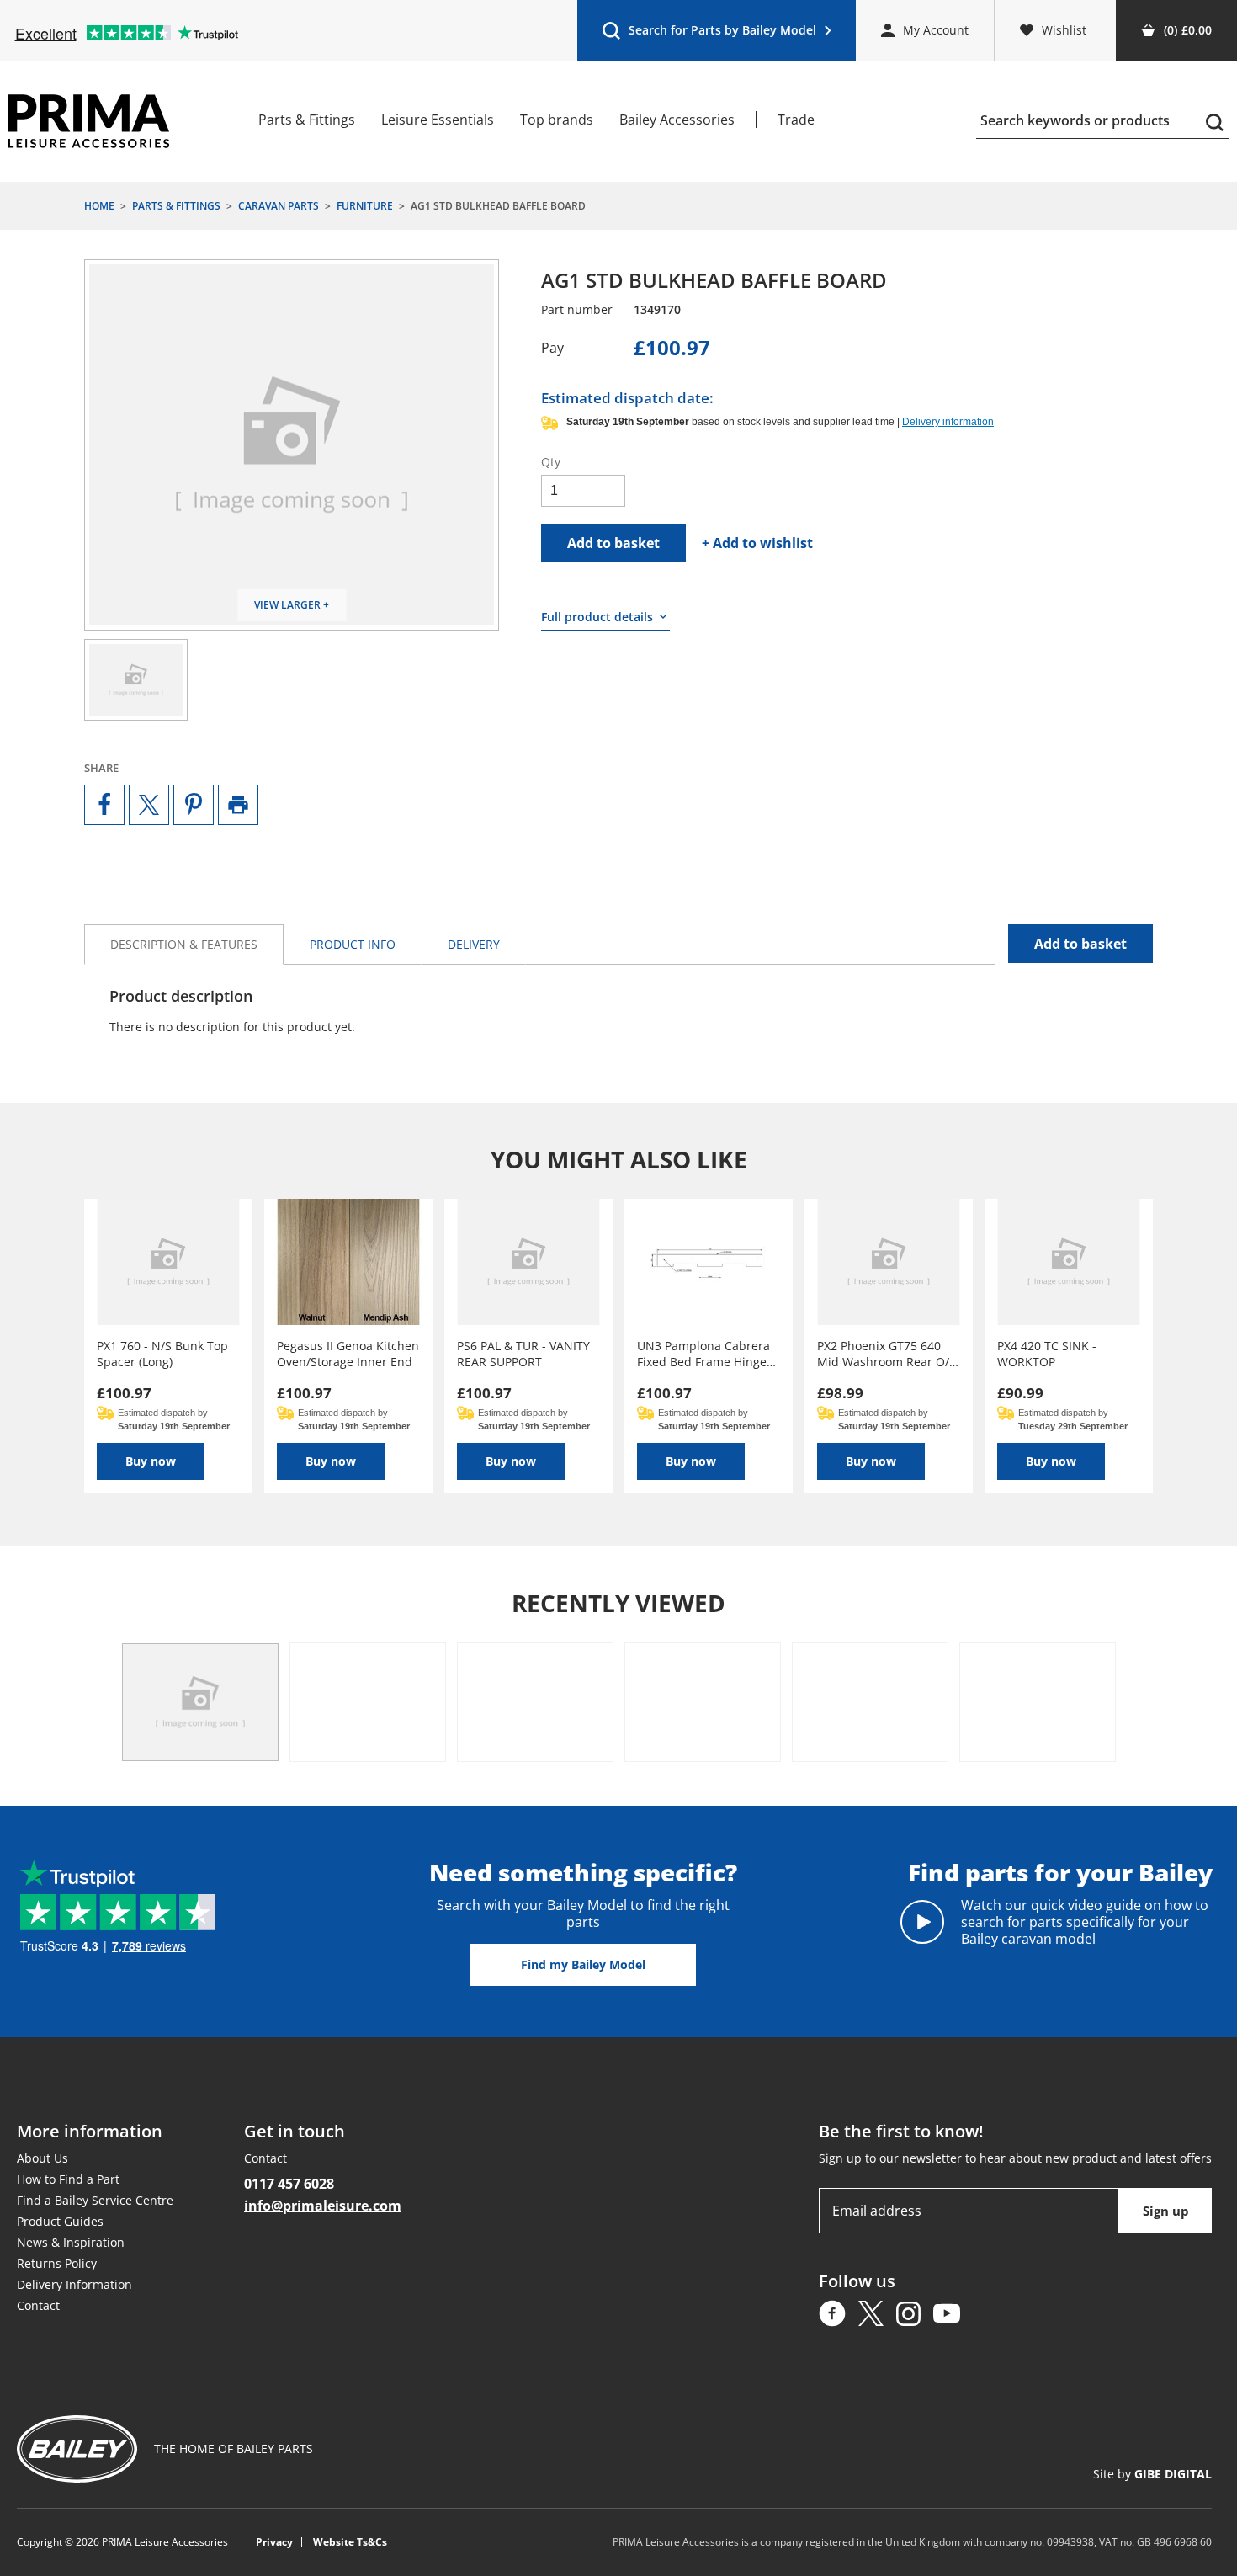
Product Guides (60, 2221)
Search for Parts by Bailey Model (709, 34)
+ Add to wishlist (757, 543)
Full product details (597, 617)
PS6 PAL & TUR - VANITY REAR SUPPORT (523, 1354)
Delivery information (948, 422)
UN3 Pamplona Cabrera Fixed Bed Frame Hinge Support (703, 1354)
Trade (796, 120)
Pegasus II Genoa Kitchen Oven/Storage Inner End (348, 1354)
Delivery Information (74, 2284)
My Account (936, 30)
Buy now (151, 1461)
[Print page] (238, 805)
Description (184, 944)
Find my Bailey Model (583, 1964)
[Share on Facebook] (104, 805)
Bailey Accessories (677, 120)
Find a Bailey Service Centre (95, 2200)
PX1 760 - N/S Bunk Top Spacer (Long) (162, 1354)
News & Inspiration (71, 2242)
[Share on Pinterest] (194, 805)
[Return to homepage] (89, 121)
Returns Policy (57, 2263)
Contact (38, 2305)
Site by (1152, 2474)
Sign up (1166, 2211)
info (353, 944)
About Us (42, 2158)
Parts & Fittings (307, 120)
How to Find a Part (68, 2179)
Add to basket (613, 543)
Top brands (557, 120)
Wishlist (1064, 30)
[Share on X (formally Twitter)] (149, 805)
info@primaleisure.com (323, 2206)
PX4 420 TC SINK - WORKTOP (1047, 1354)
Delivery (474, 944)
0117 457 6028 (289, 2184)
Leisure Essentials (438, 120)
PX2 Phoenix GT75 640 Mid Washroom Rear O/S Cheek (887, 1354)
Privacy (274, 2542)
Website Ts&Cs (350, 2542)
